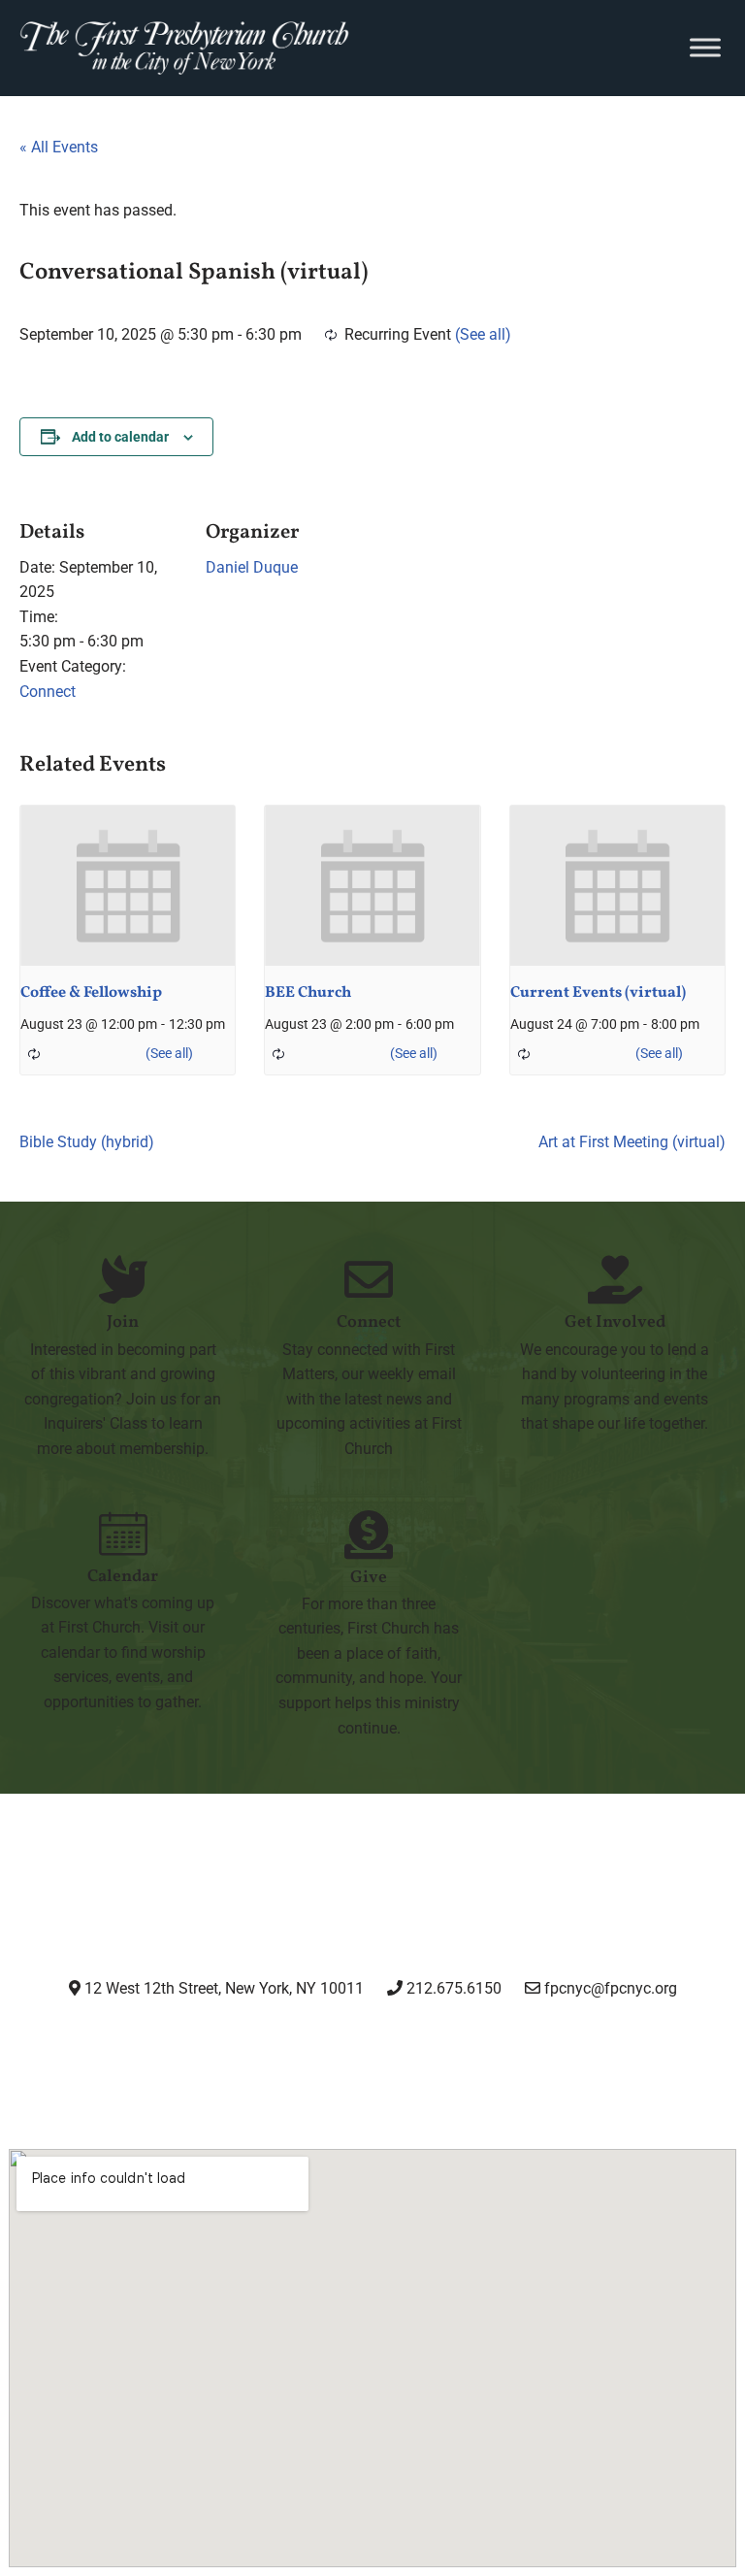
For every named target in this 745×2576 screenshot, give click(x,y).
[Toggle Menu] (705, 48)
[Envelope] (521, 2042)
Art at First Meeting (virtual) (632, 1142)
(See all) (483, 334)
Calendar (123, 1577)
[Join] (123, 1279)
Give (369, 1578)
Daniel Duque (252, 567)
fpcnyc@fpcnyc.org (611, 1988)
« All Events (59, 147)
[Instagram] (223, 2042)
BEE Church (308, 993)
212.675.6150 (452, 1988)
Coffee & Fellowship (91, 993)
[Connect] (369, 1279)
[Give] (369, 1535)
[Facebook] (323, 2042)
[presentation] (128, 886)
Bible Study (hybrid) (87, 1142)
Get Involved (615, 1322)
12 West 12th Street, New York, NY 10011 (222, 1988)
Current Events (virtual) (598, 993)
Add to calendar (120, 437)
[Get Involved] (615, 1279)
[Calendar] (123, 1534)
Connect (48, 692)
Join (123, 1322)
